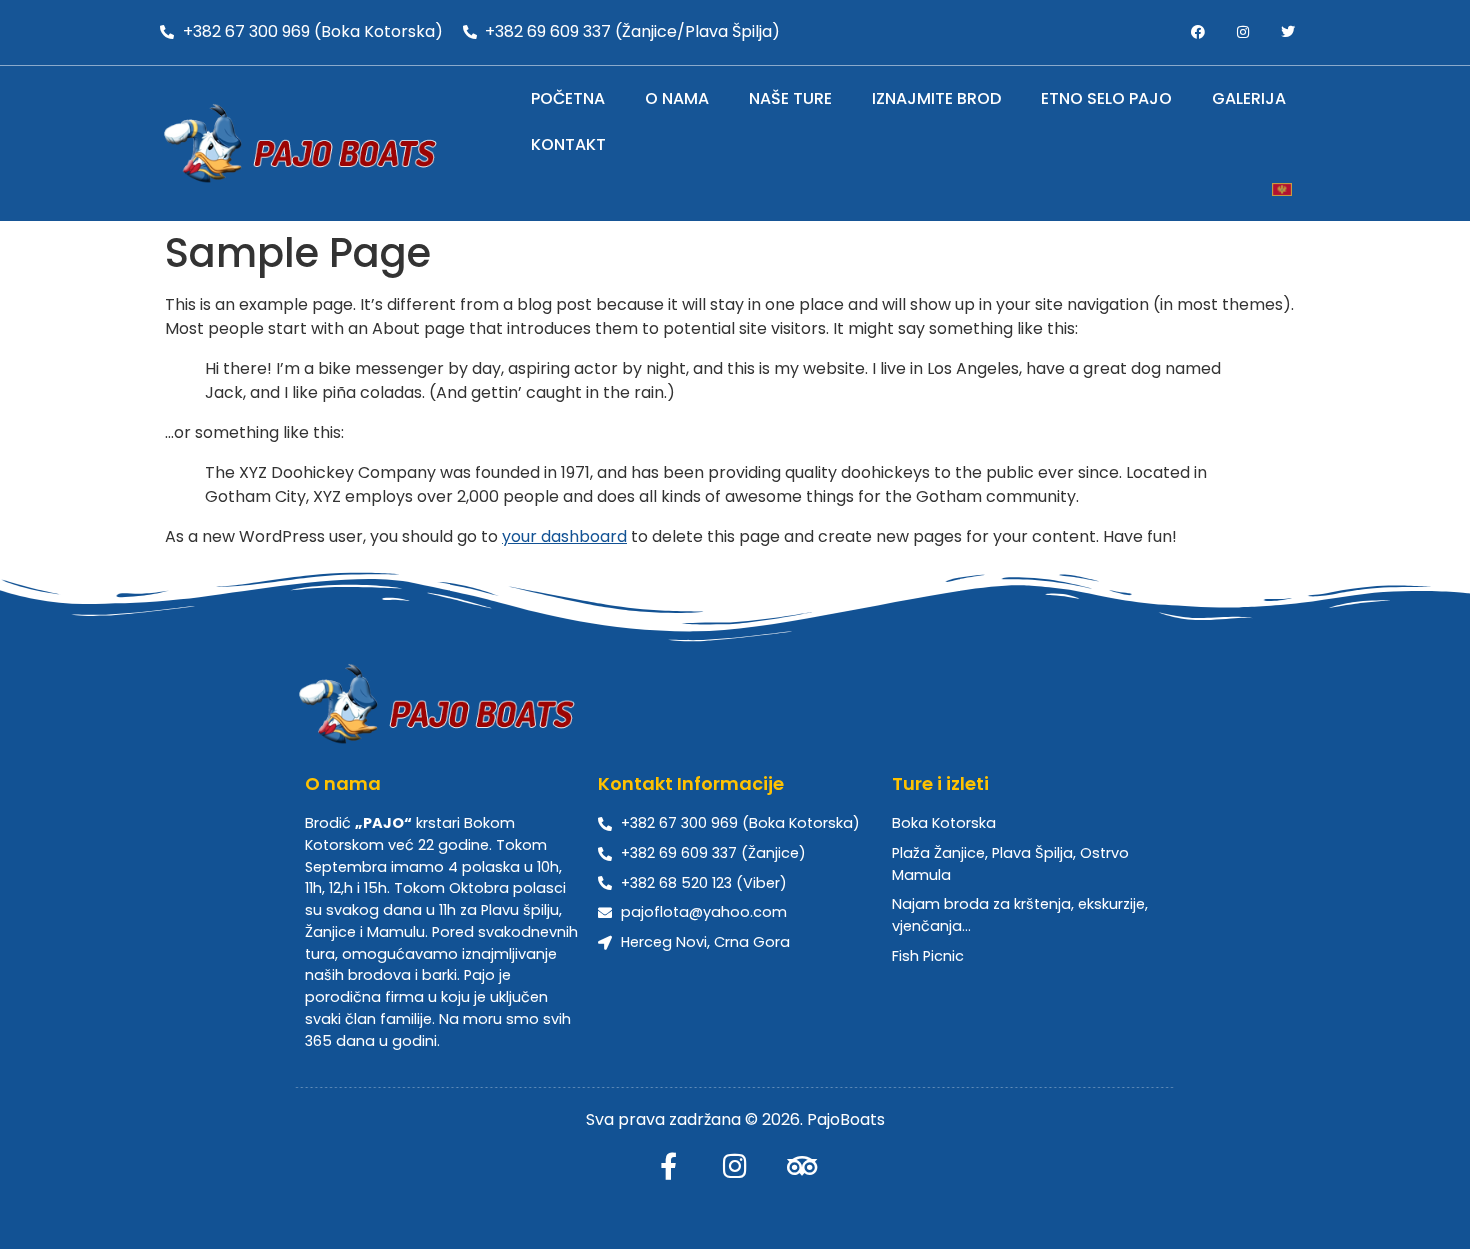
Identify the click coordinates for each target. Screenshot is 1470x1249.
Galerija (1249, 98)
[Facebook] (1198, 32)
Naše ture (790, 98)
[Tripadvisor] (802, 1165)
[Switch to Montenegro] (1282, 189)
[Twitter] (1287, 32)
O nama (677, 98)
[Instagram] (1242, 32)
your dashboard (564, 536)
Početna (568, 98)
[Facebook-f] (668, 1165)
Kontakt (568, 144)
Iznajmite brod (936, 98)
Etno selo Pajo (1106, 98)
